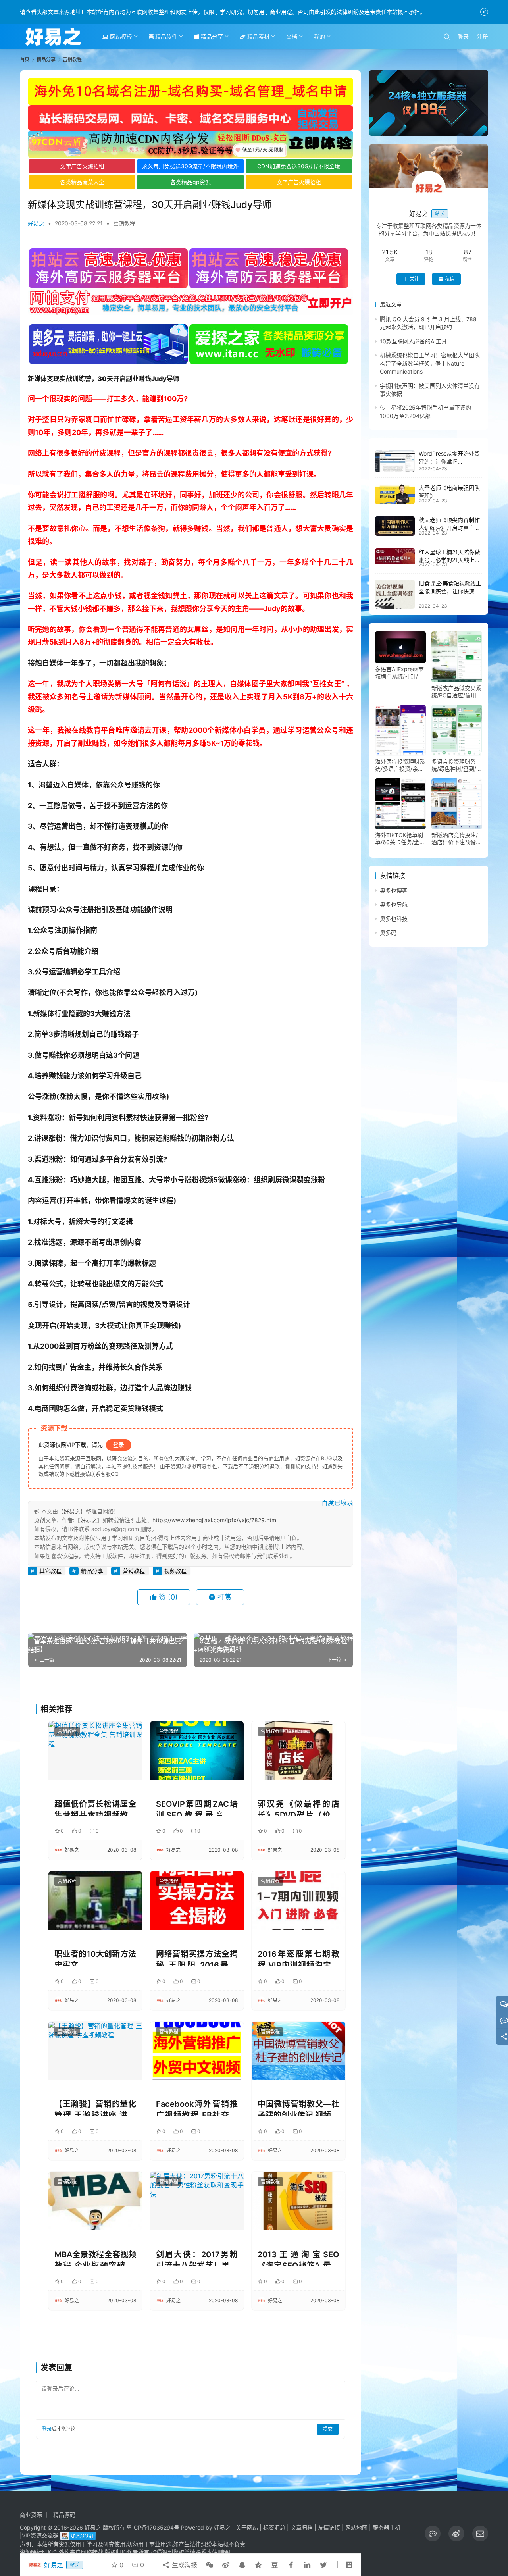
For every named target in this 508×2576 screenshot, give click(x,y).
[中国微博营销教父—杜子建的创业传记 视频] (298, 2051)
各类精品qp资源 (190, 182)
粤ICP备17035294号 (153, 2527)
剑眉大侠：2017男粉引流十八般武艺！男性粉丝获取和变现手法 (197, 2258)
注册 (483, 36)
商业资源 (31, 2515)
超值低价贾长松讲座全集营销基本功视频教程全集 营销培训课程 (95, 1808)
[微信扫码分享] (210, 2565)
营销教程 (124, 223)
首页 (25, 59)
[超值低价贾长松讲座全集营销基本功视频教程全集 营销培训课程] (95, 1750)
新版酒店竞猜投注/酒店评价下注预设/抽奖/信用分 (455, 839)
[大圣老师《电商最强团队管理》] (395, 494)
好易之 (36, 223)
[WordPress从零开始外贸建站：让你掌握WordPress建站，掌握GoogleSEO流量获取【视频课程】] (395, 461)
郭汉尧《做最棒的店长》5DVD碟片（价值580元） (298, 1808)
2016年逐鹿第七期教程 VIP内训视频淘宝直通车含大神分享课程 (298, 1958)
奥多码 (388, 933)
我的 (319, 36)
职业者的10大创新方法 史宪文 (95, 1958)
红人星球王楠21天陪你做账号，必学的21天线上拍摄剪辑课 (449, 560)
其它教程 (50, 1571)
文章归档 (302, 2527)
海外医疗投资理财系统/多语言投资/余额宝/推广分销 (400, 765)
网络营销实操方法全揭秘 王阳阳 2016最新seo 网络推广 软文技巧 (197, 1958)
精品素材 (258, 36)
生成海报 (184, 2565)
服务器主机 (387, 2527)
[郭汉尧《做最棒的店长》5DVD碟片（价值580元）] (298, 1750)
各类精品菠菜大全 (82, 182)
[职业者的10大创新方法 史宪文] (95, 1900)
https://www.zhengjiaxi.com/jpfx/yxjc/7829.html (215, 1520)
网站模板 (120, 36)
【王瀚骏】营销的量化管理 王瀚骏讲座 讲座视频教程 (95, 2108)
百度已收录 (337, 1502)
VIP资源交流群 (40, 2535)
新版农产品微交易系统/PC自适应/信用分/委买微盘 (456, 692)
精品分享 (211, 36)
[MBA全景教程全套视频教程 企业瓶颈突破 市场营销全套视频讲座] (95, 2201)
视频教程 (175, 1571)
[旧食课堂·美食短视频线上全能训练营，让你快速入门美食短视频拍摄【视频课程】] (395, 594)
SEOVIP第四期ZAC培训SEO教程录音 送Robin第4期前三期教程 (197, 1808)
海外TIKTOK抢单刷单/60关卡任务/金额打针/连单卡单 (400, 839)
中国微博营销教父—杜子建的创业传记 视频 (298, 2108)
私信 (450, 279)
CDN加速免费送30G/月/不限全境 (299, 166)
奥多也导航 (394, 905)
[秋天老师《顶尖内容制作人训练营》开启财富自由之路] (395, 526)
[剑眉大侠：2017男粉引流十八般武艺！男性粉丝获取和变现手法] (197, 2201)
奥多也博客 (394, 890)
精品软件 (165, 36)
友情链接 (329, 2527)
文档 (292, 36)
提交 (328, 2429)
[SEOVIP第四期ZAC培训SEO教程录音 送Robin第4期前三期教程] (197, 1750)
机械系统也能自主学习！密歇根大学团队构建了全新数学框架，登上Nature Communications (430, 364)
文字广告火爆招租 (82, 166)
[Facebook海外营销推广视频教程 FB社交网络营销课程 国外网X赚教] (197, 2051)
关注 (414, 279)
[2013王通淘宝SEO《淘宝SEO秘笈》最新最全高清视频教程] (298, 2201)
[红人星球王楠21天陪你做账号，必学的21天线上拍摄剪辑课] (395, 556)
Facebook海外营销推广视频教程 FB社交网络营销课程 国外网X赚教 (197, 2108)
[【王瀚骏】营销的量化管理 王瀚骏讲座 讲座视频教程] (95, 2051)
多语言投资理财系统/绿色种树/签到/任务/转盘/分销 (457, 765)
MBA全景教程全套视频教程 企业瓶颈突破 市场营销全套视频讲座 (95, 2258)
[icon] (433, 2534)
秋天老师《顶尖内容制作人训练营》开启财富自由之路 (449, 528)
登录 (463, 36)
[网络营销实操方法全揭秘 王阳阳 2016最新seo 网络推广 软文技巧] (197, 1900)
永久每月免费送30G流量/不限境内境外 (190, 166)
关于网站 (247, 2527)
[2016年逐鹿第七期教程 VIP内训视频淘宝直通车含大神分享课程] (298, 1900)
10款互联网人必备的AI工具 (413, 341)
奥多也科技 (394, 919)
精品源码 (64, 2515)
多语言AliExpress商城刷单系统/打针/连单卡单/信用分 (399, 673)
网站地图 (356, 2527)
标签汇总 (274, 2527)
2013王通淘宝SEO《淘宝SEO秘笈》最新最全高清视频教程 (298, 2258)
